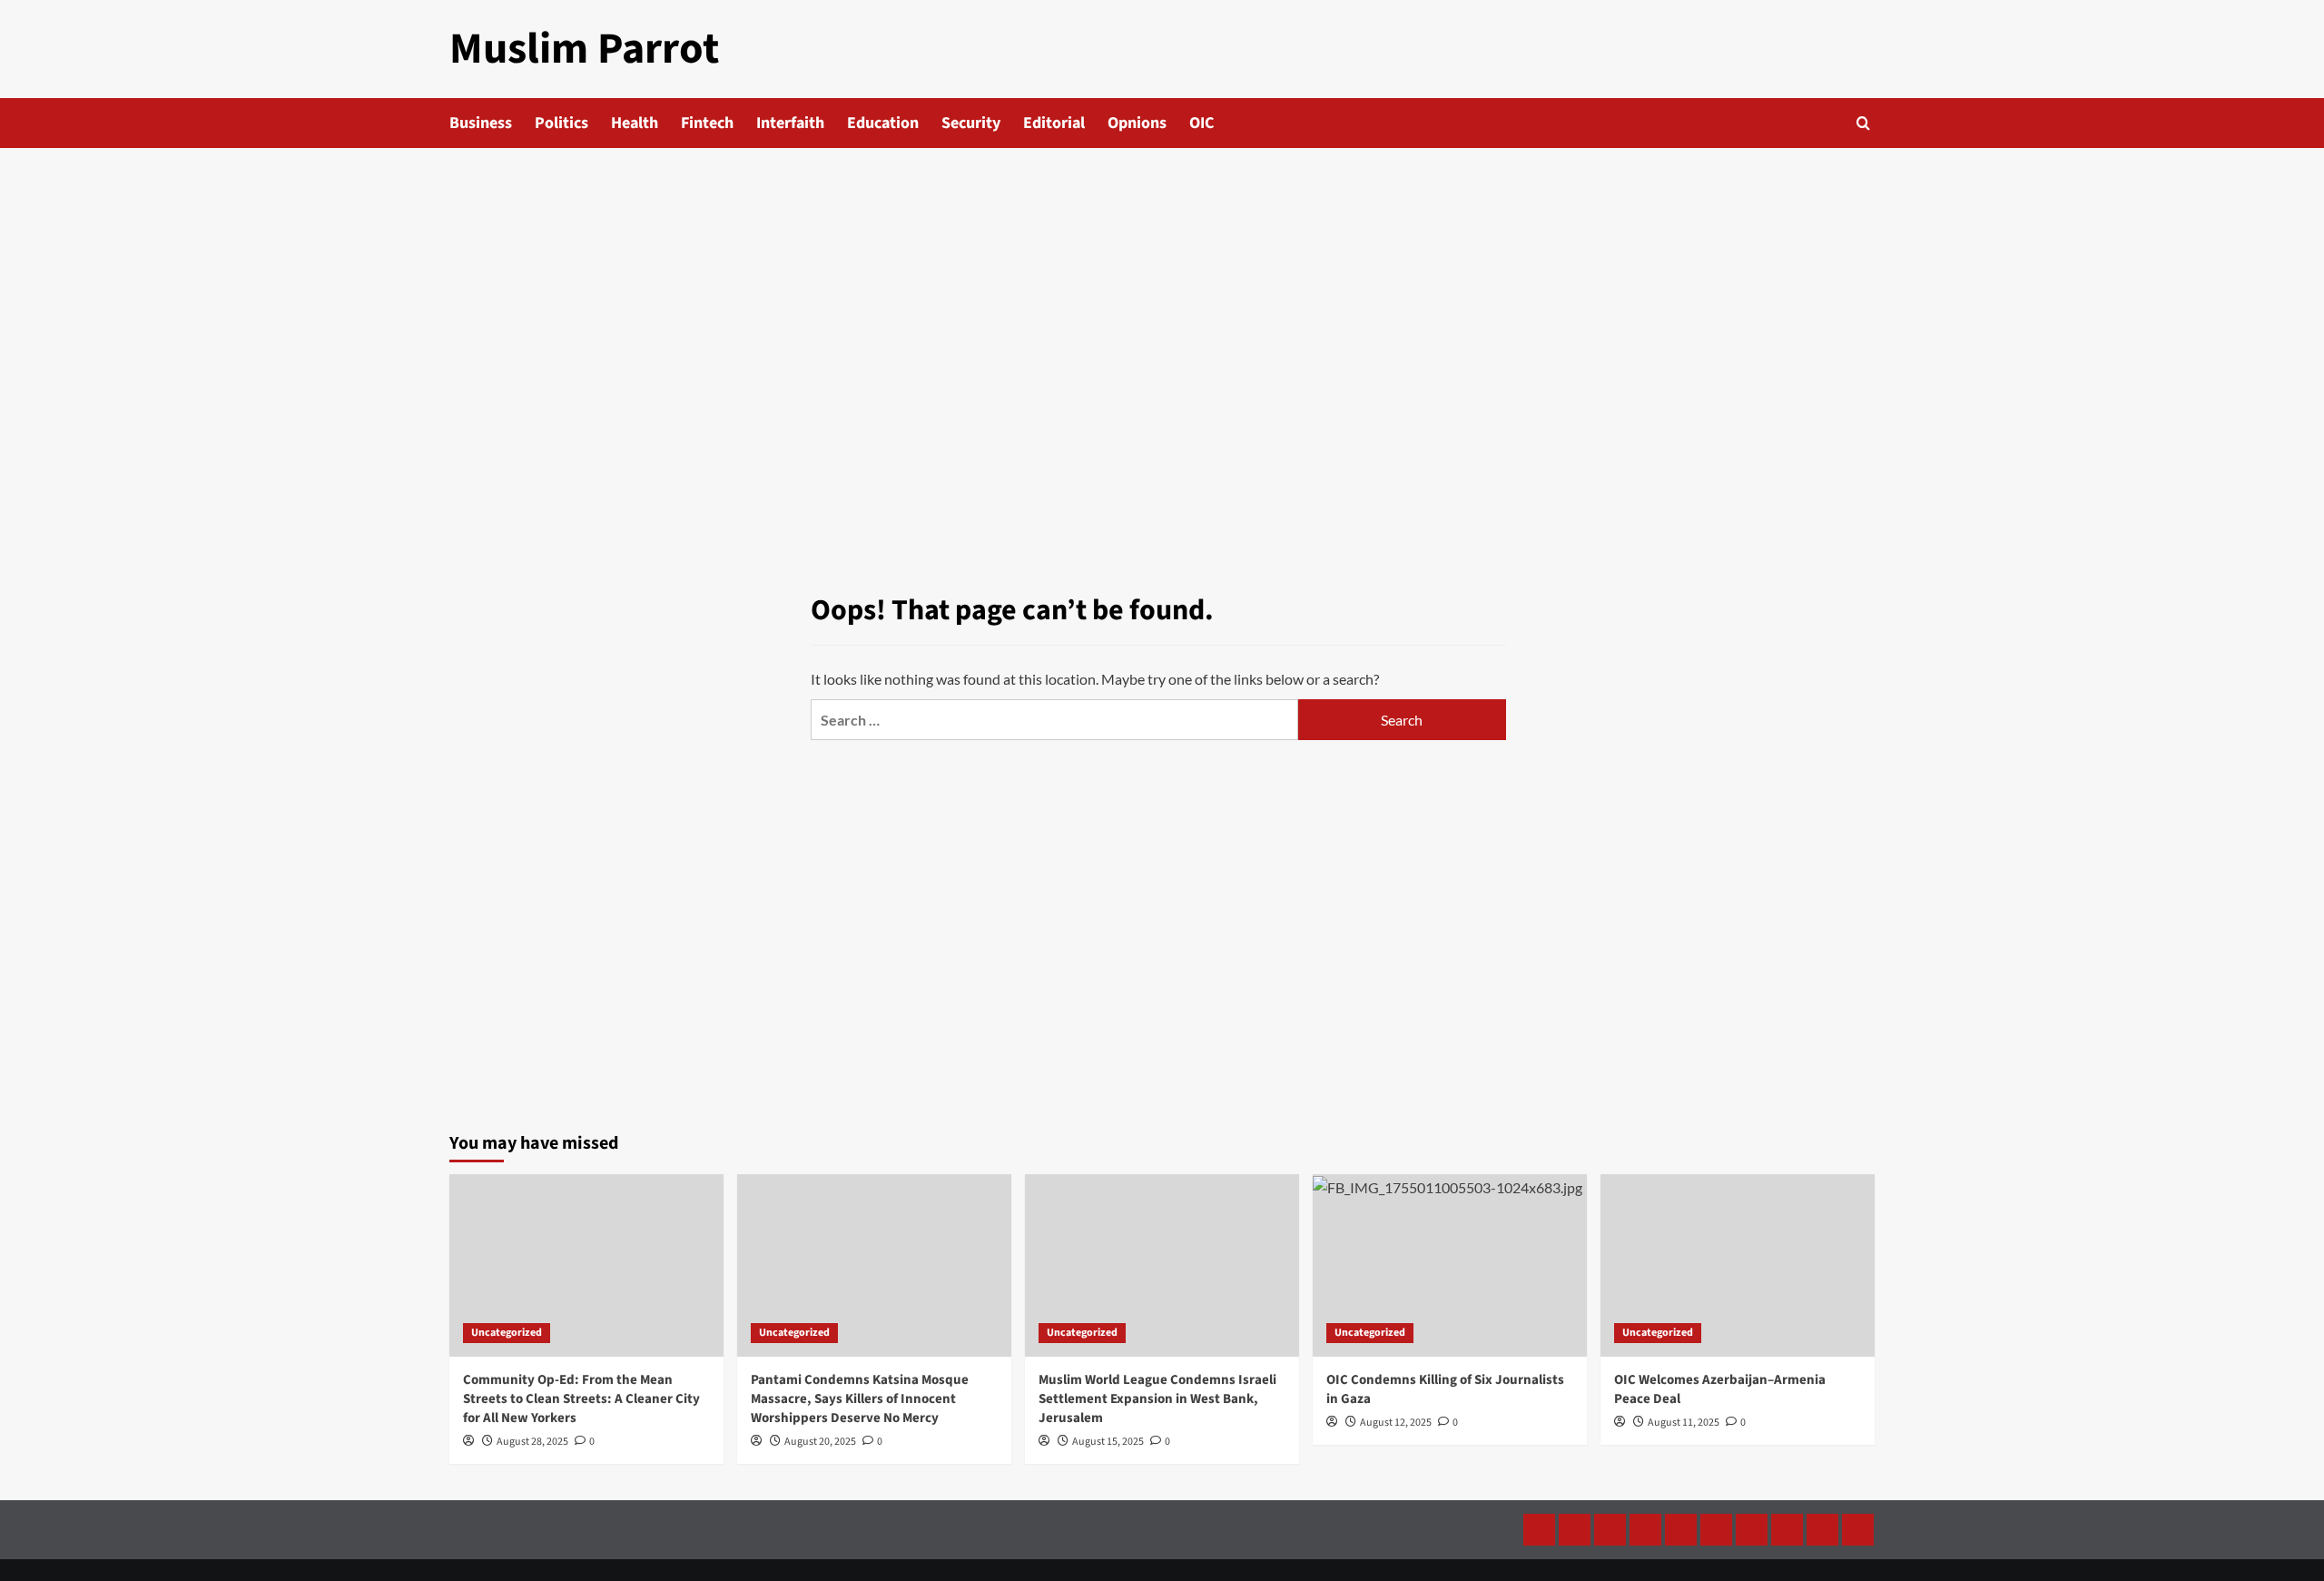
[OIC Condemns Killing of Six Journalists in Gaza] (1450, 1265)
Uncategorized (507, 1333)
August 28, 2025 (532, 1442)
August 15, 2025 (1108, 1442)
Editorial (1054, 123)
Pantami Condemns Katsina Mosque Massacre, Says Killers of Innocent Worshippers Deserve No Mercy (860, 1399)
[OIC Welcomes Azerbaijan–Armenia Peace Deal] (1738, 1265)
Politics (561, 123)
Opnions (1137, 123)
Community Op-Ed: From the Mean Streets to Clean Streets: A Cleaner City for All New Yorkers (581, 1399)
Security (971, 123)
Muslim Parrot (584, 49)
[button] (1863, 123)
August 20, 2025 (820, 1442)
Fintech (707, 123)
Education (883, 123)
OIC (1201, 123)
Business (481, 123)
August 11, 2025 (1684, 1423)
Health (635, 123)
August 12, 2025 (1396, 1423)
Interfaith (790, 123)
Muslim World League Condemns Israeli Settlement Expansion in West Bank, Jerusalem (1157, 1399)
